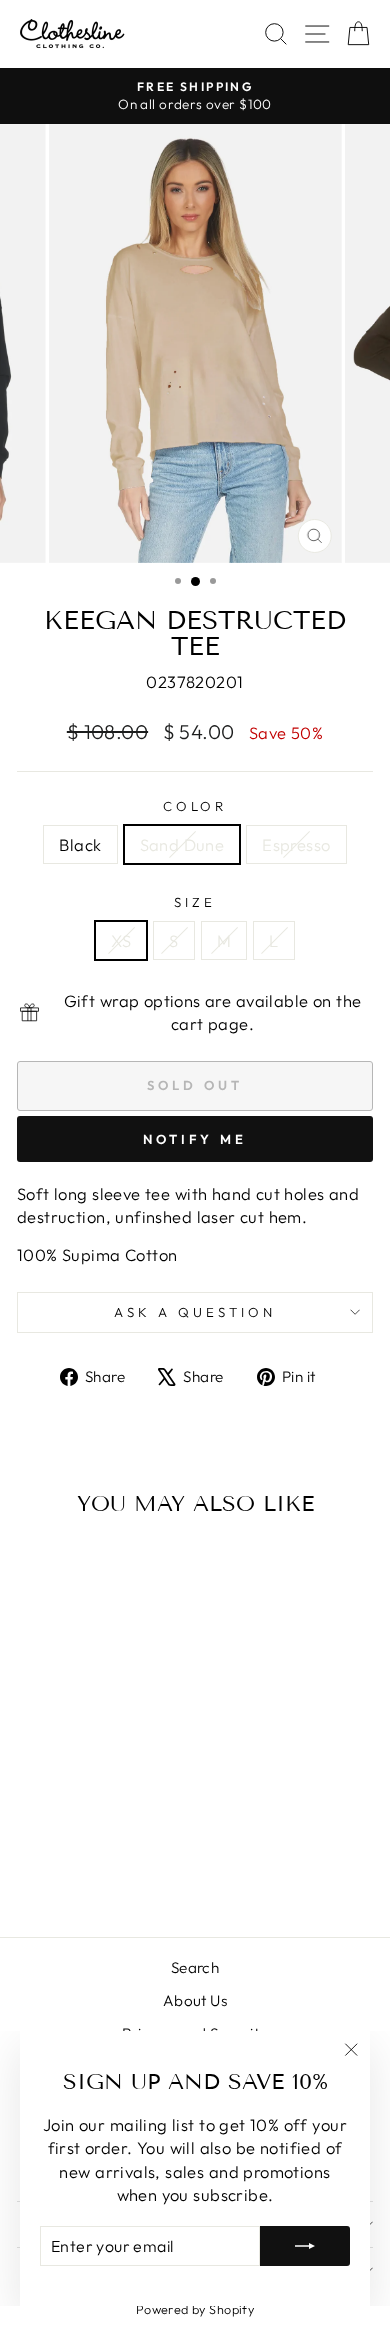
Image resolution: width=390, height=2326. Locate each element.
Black (80, 844)
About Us (195, 2000)
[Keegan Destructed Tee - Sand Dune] (84, 1868)
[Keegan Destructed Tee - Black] (61, 1868)
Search (195, 1967)
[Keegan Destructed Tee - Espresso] (107, 1868)
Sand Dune (182, 844)
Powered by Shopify (195, 2309)
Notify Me (195, 1139)
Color (195, 806)
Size (195, 902)
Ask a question (195, 1312)
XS (121, 940)
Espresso (296, 844)
